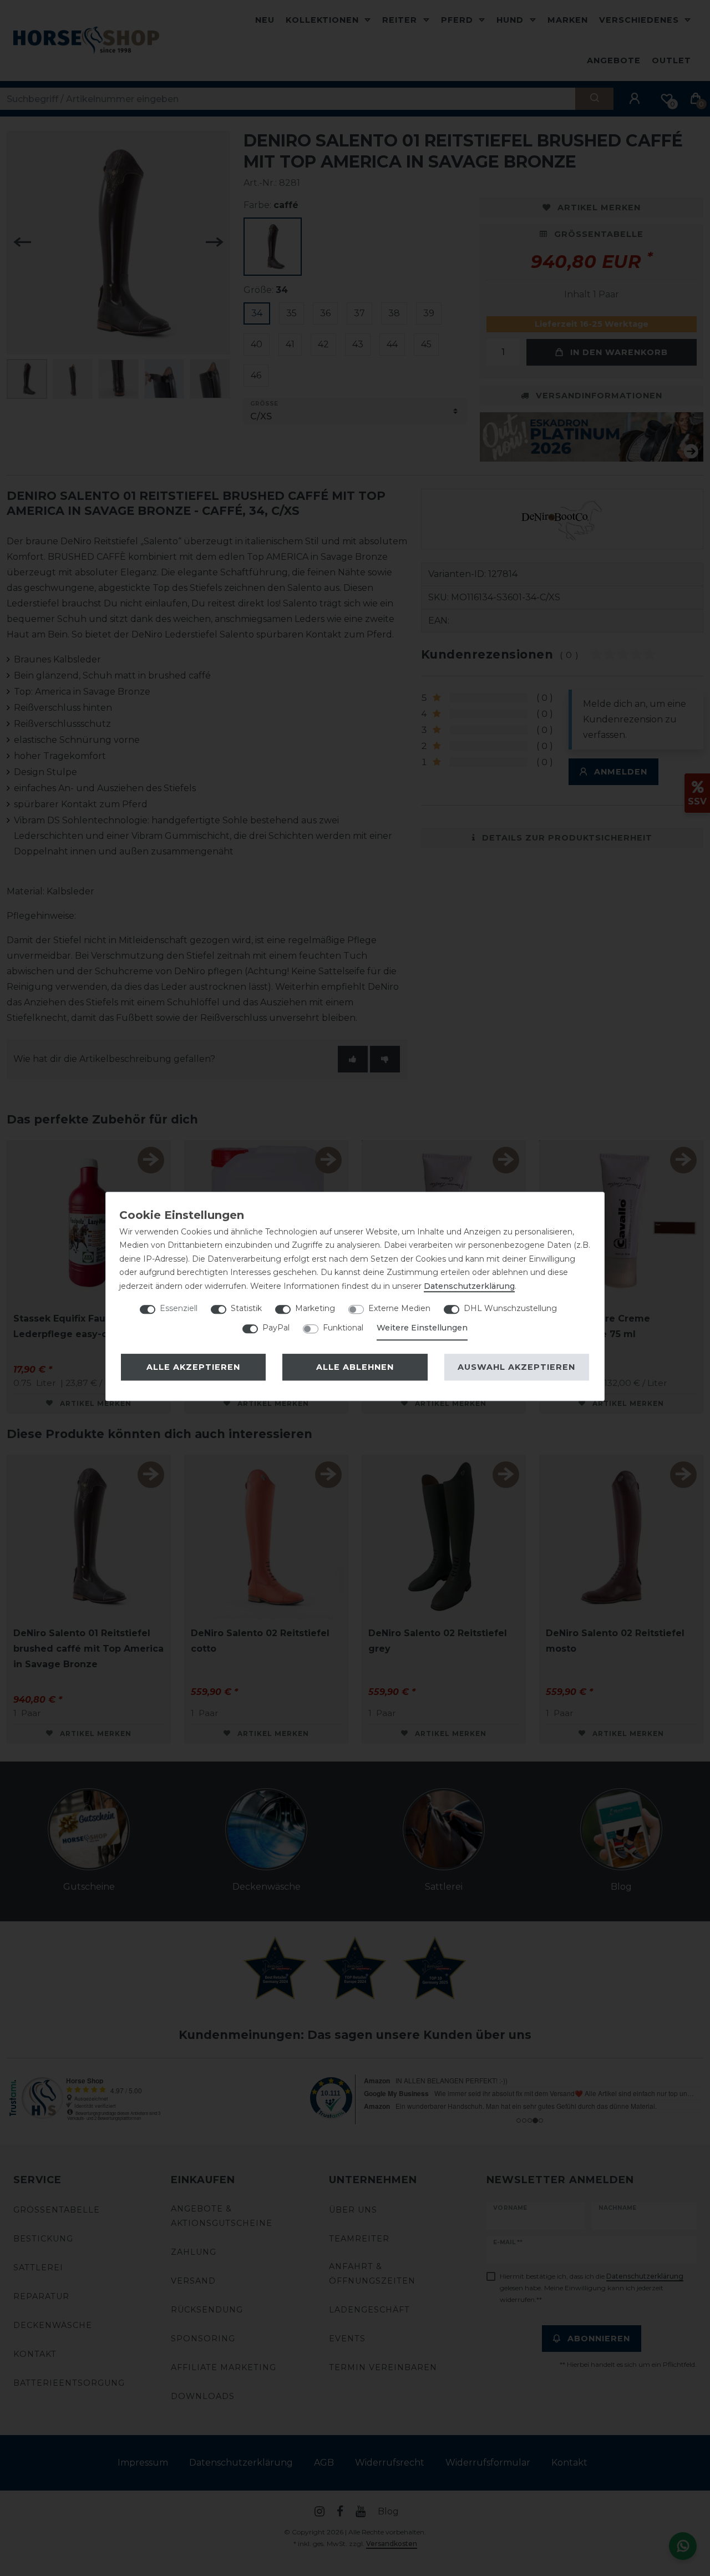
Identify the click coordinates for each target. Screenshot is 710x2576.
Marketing (315, 1308)
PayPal (276, 1328)
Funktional (343, 1328)
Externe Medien (399, 1308)
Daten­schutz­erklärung (469, 1286)
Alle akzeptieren (193, 1367)
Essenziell (179, 1308)
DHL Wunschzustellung (510, 1308)
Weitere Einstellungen (422, 1328)
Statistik (246, 1308)
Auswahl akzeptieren (516, 1367)
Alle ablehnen (355, 1367)
